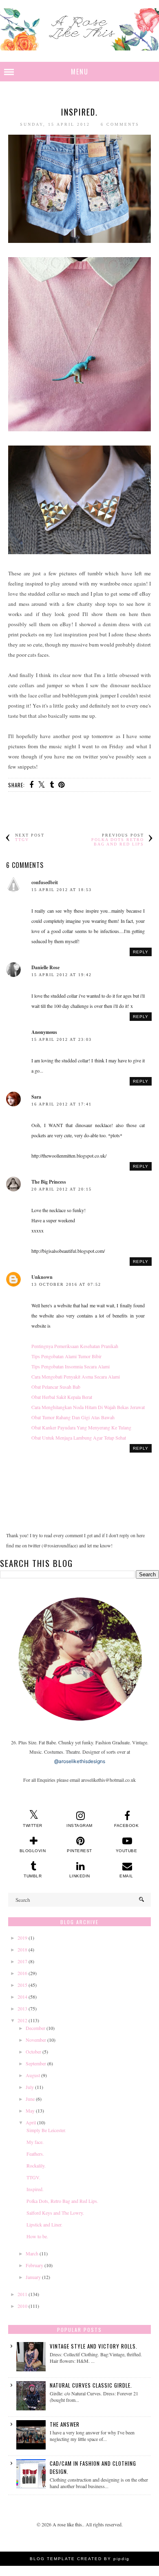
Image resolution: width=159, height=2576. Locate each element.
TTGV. (33, 2177)
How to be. (37, 2236)
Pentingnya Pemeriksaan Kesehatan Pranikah (75, 1346)
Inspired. (35, 2189)
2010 (22, 2306)
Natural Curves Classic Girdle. (91, 2385)
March (32, 2253)
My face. (35, 2142)
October (33, 2052)
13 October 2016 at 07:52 (66, 1284)
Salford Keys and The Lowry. (55, 2213)
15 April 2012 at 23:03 (62, 1039)
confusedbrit (45, 882)
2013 (22, 2008)
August (33, 2075)
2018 (22, 1949)
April (31, 2122)
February (34, 2265)
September (36, 2063)
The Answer (65, 2424)
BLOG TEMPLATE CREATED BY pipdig (80, 2559)
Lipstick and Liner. (44, 2224)
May (30, 2111)
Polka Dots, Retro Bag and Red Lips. (62, 2201)
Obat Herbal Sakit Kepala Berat (62, 1397)
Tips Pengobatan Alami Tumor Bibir (66, 1356)
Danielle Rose (45, 967)
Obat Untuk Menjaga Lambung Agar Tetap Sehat (79, 1438)
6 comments (120, 124)
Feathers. (35, 2154)
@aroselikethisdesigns (80, 1761)
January (33, 2277)
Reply (141, 952)
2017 (22, 1961)
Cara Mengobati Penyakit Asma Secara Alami (76, 1376)
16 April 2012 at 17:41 (62, 1104)
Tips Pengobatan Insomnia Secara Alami (71, 1366)
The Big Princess (49, 1182)
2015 (22, 1985)
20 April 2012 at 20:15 (62, 1189)
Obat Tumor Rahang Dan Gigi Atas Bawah (73, 1417)
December (35, 2028)
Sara (36, 1097)
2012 (22, 2020)
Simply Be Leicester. (46, 2130)
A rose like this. (68, 2524)
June (30, 2099)
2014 (22, 1997)
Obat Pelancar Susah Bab (56, 1387)
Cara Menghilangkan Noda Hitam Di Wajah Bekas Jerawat (88, 1407)
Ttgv (22, 840)
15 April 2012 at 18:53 (62, 890)
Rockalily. (36, 2165)
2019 (22, 1938)
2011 (22, 2294)
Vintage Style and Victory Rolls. (94, 2346)
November (36, 2040)
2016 (22, 1973)
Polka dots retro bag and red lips (118, 842)
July (30, 2087)
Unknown (42, 1277)
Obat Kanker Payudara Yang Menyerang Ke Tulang (81, 1427)
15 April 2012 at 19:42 (62, 975)
